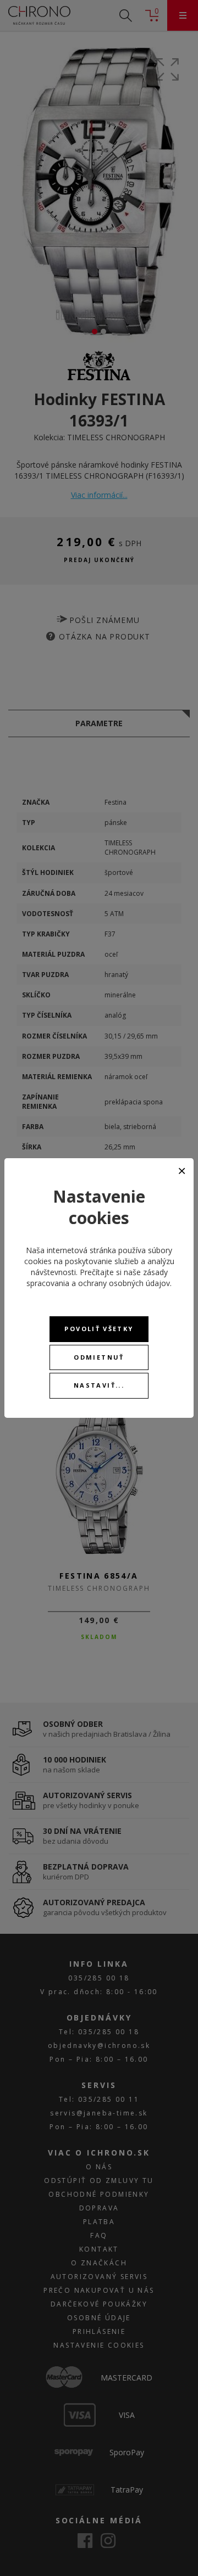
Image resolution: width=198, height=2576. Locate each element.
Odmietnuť (99, 1357)
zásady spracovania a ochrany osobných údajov (98, 1278)
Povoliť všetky (99, 1329)
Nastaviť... (99, 1385)
